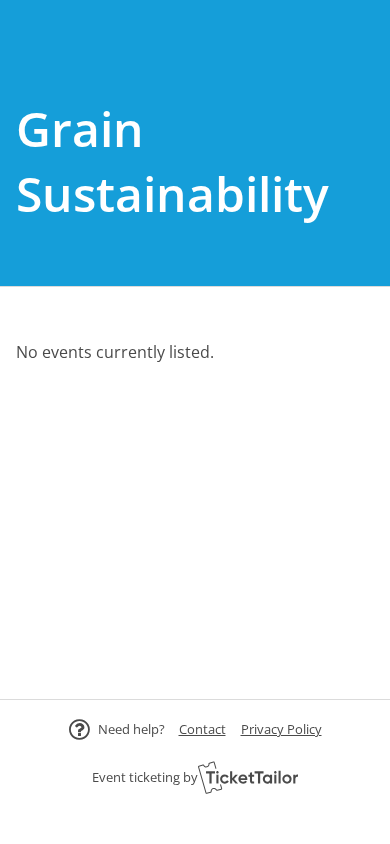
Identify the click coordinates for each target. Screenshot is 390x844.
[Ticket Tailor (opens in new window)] (248, 777)
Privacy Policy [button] (281, 729)
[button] (202, 729)
